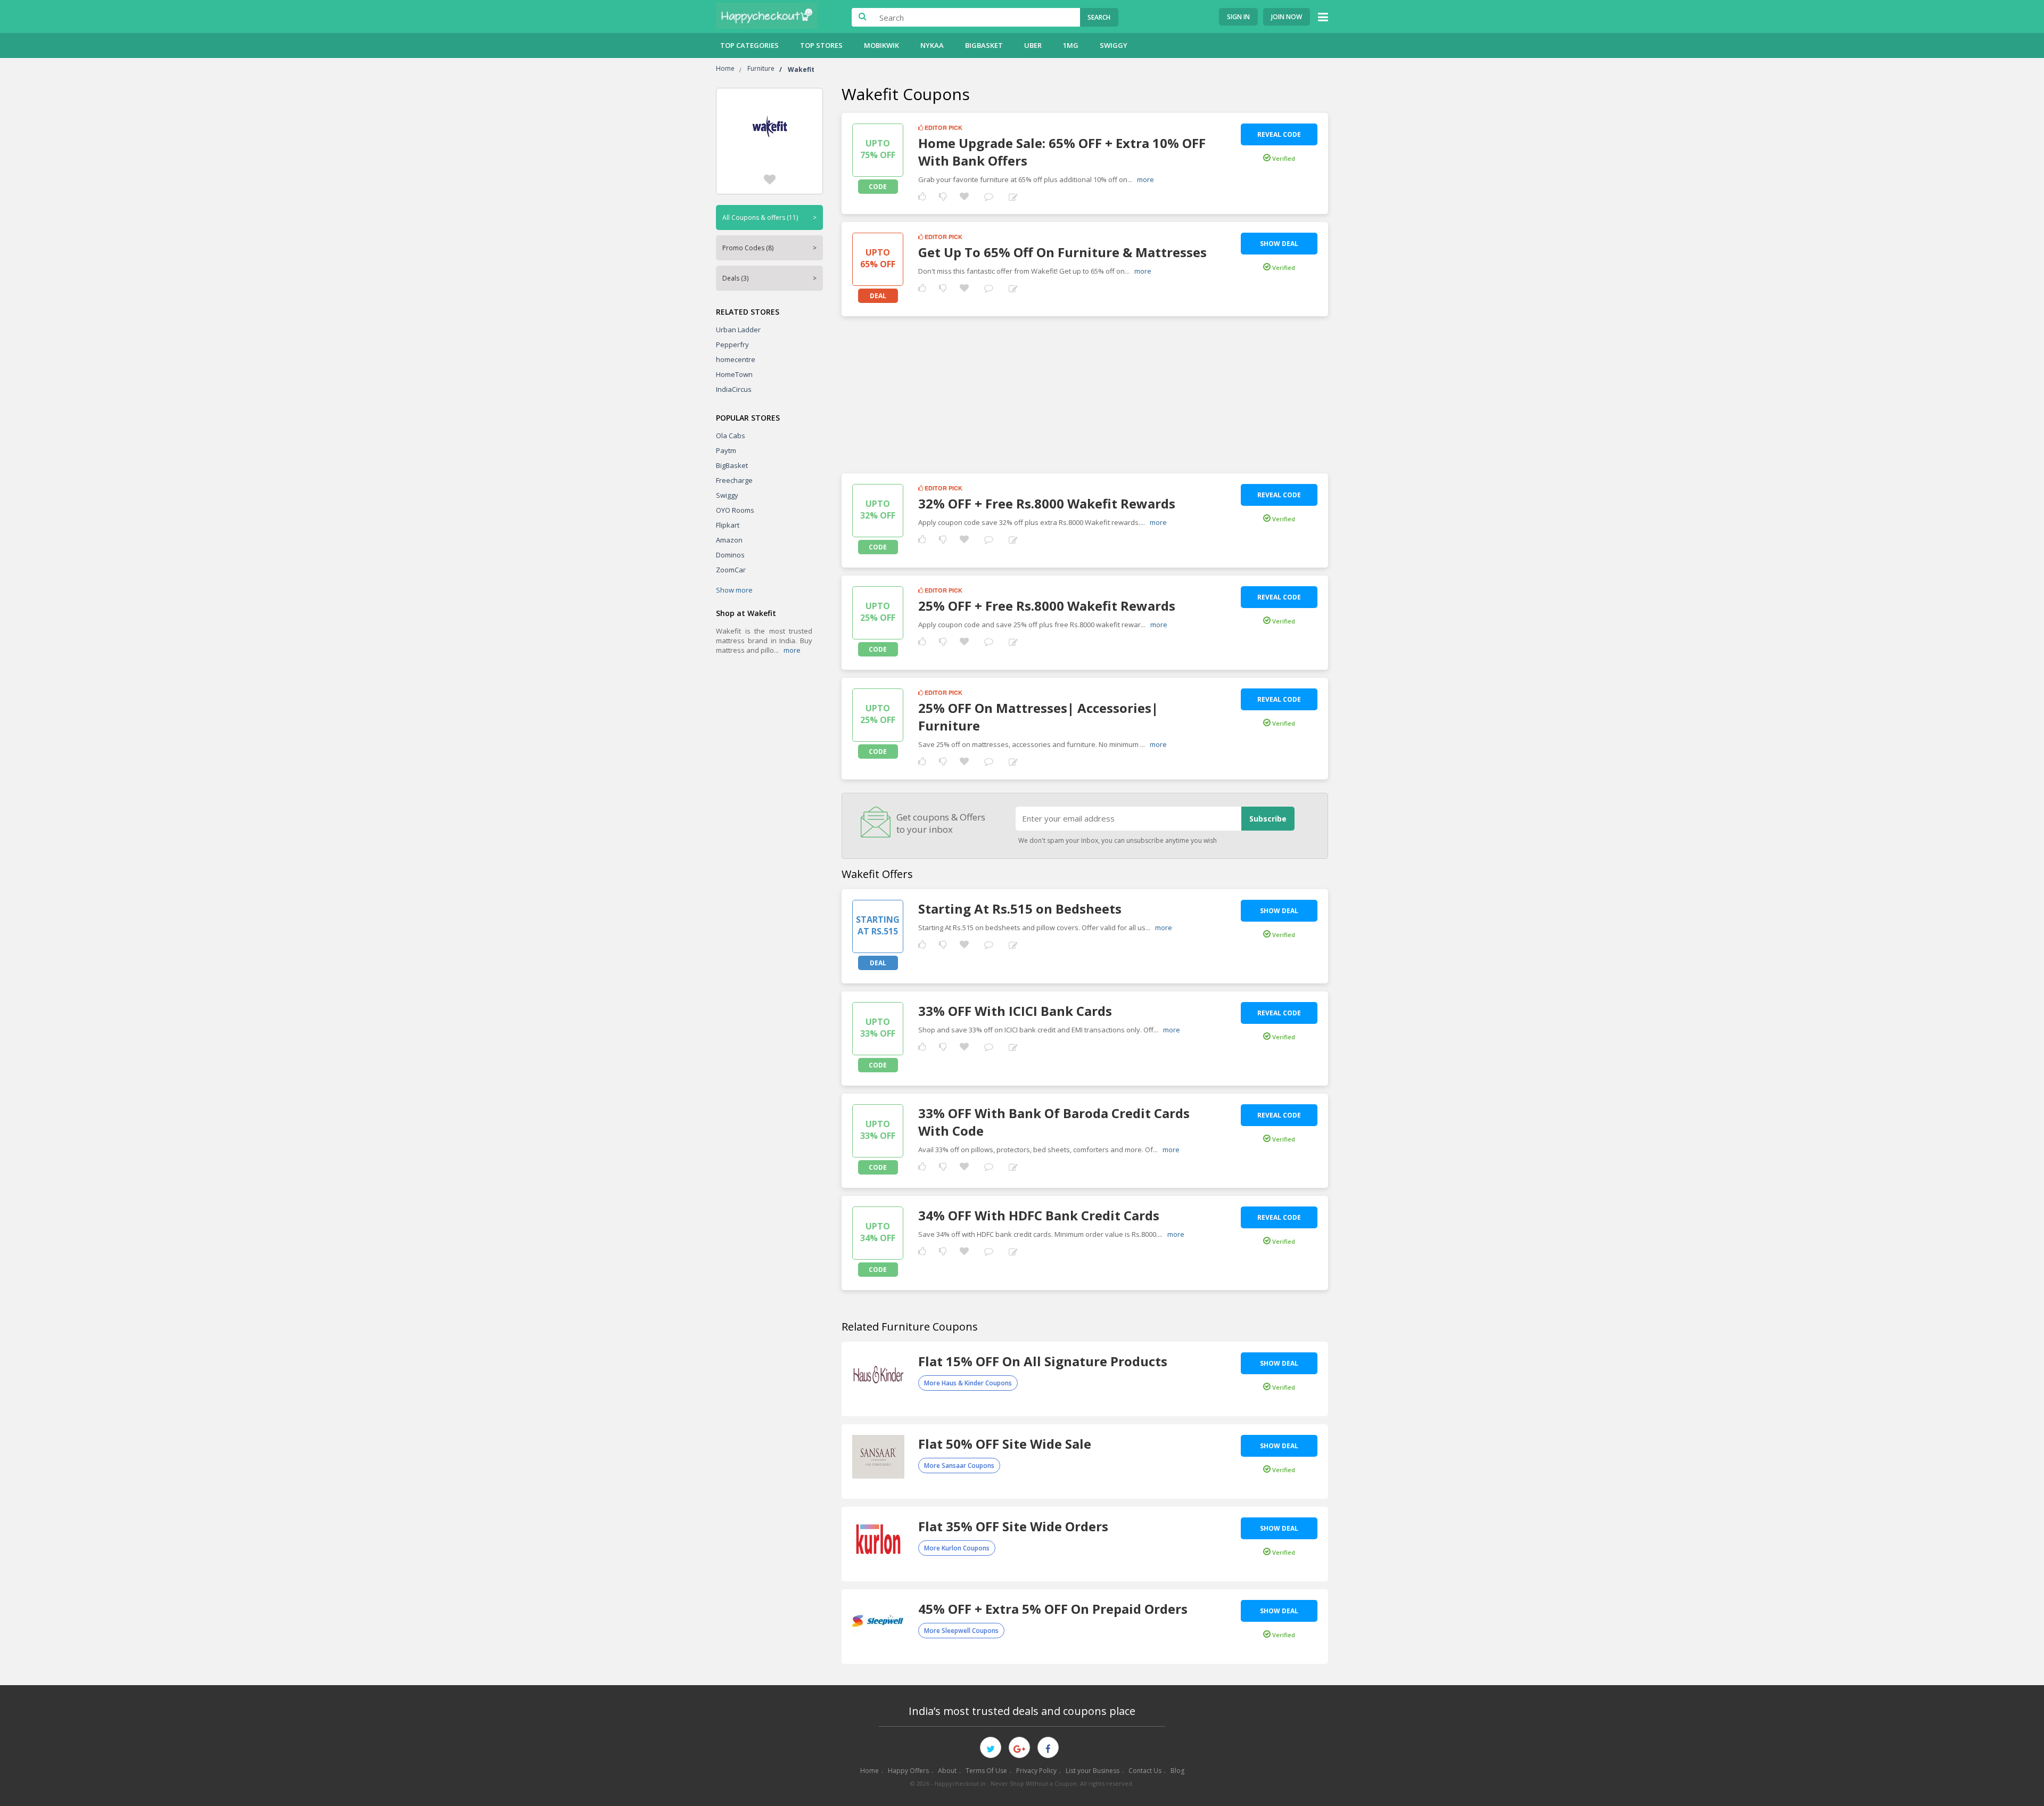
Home (869, 1771)
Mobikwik (881, 45)
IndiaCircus (734, 389)
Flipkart (728, 525)
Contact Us (1145, 1771)
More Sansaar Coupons (959, 1466)
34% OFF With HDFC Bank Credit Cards (1039, 1215)
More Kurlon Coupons (957, 1548)
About (947, 1771)
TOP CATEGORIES (749, 45)
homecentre (736, 359)
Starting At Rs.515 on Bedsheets (1020, 909)
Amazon (729, 540)
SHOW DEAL (1279, 244)
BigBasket (984, 45)
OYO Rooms (735, 510)
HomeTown (734, 374)
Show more (734, 590)
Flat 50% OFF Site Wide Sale (1005, 1444)
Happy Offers (908, 1771)
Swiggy (1114, 45)
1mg (1071, 45)
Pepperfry (732, 344)
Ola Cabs (731, 436)
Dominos (730, 555)
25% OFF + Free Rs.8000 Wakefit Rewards (1047, 606)
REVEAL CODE (1279, 134)
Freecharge (734, 480)
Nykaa (932, 45)
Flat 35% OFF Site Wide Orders (1013, 1526)
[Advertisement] (1085, 391)
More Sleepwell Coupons (961, 1631)
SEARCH (1099, 17)
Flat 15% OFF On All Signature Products (1043, 1361)
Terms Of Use (986, 1771)
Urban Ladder (738, 330)
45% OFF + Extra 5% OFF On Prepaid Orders (1053, 1609)
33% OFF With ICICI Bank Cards (1015, 1011)
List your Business (1093, 1771)
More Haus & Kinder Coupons (968, 1383)
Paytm (726, 450)
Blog (1177, 1771)
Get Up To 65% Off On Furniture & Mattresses (1062, 252)
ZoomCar (731, 570)
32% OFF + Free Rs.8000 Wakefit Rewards (1047, 503)
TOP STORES (821, 45)
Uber (1033, 45)
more (792, 650)
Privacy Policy (1036, 1771)
